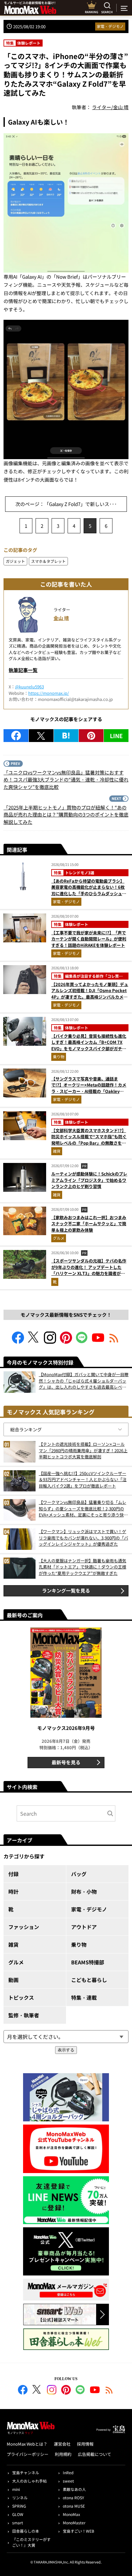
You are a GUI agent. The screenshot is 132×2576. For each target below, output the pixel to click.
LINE (116, 736)
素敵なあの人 (74, 2489)
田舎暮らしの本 (26, 2531)
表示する (66, 2050)
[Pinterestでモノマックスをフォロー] (66, 1342)
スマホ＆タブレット (48, 561)
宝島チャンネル (26, 2472)
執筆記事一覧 (23, 670)
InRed (68, 2472)
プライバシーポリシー (28, 2454)
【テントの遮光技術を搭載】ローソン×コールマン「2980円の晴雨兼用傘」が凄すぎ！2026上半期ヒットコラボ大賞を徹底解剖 (83, 1450)
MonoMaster (74, 2523)
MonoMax (71, 2514)
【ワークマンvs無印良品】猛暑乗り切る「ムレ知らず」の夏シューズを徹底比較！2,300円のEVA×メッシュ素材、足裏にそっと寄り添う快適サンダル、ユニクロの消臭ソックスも (83, 1509)
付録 (13, 1874)
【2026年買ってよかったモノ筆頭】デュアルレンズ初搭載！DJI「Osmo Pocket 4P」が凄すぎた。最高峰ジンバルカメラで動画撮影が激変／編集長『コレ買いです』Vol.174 (90, 997)
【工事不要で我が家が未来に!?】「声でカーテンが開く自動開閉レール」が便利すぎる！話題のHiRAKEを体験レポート (89, 939)
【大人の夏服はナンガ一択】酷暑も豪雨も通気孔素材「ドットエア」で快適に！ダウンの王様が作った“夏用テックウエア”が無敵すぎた (82, 1567)
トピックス (21, 1997)
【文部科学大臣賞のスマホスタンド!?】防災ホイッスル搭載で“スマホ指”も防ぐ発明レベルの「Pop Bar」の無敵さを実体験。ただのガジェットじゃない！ (89, 1140)
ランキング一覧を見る (66, 1590)
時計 (13, 1891)
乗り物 (59, 1057)
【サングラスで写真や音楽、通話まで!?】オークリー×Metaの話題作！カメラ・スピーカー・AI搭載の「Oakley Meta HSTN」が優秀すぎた (89, 1088)
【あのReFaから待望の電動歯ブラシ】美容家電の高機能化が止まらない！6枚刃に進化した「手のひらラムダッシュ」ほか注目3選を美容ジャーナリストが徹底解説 (89, 893)
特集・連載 (84, 1997)
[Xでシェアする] (41, 736)
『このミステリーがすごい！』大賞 (31, 2542)
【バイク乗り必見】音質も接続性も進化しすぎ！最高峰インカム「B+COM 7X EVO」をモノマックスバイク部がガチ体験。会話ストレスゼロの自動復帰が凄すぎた (89, 1048)
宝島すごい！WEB (78, 2531)
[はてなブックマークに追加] (66, 736)
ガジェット (15, 561)
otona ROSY (73, 2497)
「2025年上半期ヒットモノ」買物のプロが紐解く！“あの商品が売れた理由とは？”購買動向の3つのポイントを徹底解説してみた (66, 815)
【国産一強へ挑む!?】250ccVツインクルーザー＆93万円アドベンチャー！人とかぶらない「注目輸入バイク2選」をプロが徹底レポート (83, 1480)
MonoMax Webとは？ (27, 2444)
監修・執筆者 (24, 2015)
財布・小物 (84, 1891)
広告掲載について (95, 2454)
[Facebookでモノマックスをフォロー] (18, 1342)
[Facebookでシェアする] (16, 736)
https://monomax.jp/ (49, 693)
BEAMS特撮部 (88, 1962)
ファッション (24, 1927)
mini (16, 2489)
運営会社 (62, 2444)
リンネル (20, 2497)
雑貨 (57, 1151)
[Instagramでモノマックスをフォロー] (50, 1342)
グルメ (59, 1238)
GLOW (18, 2514)
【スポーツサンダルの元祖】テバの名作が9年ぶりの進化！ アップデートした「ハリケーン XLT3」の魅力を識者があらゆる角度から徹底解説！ (89, 1270)
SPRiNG (19, 2506)
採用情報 (85, 2444)
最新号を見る (66, 1762)
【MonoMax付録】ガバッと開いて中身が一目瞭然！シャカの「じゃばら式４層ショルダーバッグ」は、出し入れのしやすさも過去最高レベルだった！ (84, 1381)
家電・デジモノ (110, 26)
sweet (68, 2481)
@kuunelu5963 (29, 687)
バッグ (79, 1874)
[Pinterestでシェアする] (91, 736)
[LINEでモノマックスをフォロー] (82, 1342)
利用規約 (63, 2454)
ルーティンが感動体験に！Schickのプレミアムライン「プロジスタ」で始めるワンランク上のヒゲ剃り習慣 (89, 1180)
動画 (13, 1980)
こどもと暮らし (89, 1980)
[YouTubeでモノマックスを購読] (98, 1342)
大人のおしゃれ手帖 (29, 2481)
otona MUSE (74, 2506)
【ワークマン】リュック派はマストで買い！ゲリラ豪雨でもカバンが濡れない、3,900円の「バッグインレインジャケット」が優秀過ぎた (83, 1538)
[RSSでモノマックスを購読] (109, 2391)
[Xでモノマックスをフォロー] (34, 1342)
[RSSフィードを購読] (114, 1342)
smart (18, 2523)
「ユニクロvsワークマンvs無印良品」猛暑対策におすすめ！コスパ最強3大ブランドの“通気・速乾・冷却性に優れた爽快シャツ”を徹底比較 (66, 780)
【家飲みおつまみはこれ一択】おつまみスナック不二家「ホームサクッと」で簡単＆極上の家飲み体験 (89, 1224)
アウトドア (84, 1927)
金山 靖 (61, 618)
